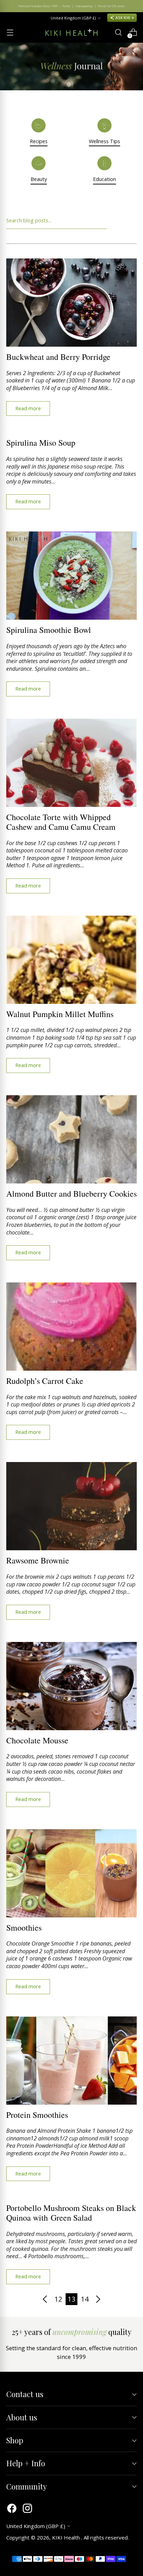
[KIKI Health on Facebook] (12, 2509)
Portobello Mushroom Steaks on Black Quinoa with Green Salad (71, 2213)
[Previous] (10, 6)
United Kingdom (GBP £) (73, 18)
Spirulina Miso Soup (41, 443)
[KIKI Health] (71, 32)
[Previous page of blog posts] (45, 2299)
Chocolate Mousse (37, 1740)
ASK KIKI (123, 18)
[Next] (133, 6)
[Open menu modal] (10, 32)
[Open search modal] (118, 32)
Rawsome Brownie (38, 1560)
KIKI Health (67, 2537)
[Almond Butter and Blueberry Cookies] (71, 1139)
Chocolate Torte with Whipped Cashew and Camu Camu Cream (61, 822)
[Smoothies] (71, 1873)
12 (58, 2299)
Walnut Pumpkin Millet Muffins (60, 1014)
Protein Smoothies (37, 2115)
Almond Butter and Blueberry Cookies (71, 1194)
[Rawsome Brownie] (71, 1506)
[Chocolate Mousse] (71, 1686)
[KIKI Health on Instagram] (27, 2509)
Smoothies (24, 1927)
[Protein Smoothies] (71, 2061)
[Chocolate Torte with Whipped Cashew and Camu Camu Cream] (71, 763)
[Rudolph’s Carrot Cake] (71, 1327)
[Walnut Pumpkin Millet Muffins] (71, 960)
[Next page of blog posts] (98, 2299)
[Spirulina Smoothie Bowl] (71, 576)
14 (85, 2299)
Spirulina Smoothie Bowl (49, 630)
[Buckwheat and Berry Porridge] (71, 303)
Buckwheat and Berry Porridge (58, 357)
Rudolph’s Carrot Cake (45, 1381)
